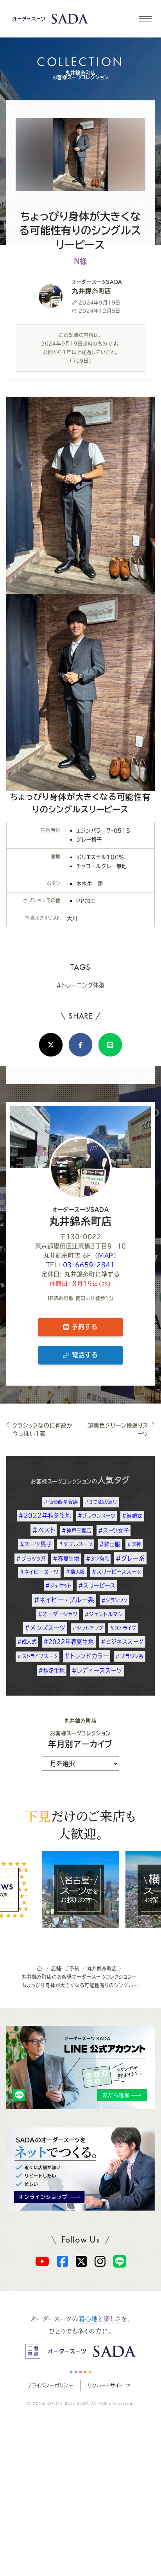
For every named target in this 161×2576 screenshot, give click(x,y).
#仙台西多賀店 (61, 1502)
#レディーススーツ (97, 1670)
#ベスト (44, 1530)
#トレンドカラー (87, 1656)
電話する (84, 1355)
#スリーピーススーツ (117, 1572)
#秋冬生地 (52, 1671)
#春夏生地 (66, 1559)
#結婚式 (132, 1516)
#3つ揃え (97, 1559)
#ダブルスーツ (76, 1544)
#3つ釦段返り (101, 1502)
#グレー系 (130, 1558)
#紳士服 (110, 1544)
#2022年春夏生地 (69, 1642)
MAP (106, 1255)
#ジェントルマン (104, 1614)
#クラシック (114, 1600)
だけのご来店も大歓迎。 (80, 1824)
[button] (145, 19)
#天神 (134, 1544)
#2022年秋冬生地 (45, 1515)
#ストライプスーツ (38, 1656)
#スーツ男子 (36, 1544)
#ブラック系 (31, 1559)
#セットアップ (88, 1628)
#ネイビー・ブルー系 (64, 1600)
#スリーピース (97, 1586)
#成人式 (27, 1642)
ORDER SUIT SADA (68, 2403)
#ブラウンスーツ (97, 1516)
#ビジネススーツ (122, 1642)
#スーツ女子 (114, 1530)
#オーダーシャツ (58, 1614)
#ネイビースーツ (39, 1572)
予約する (83, 1327)
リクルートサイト (105, 2385)
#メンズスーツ (45, 1628)
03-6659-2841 (89, 1265)
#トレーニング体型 (80, 985)
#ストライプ (123, 1628)
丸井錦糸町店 (81, 1217)
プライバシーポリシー (50, 2385)
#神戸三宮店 (77, 1530)
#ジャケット (58, 1586)
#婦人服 (75, 1572)
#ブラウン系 (130, 1656)
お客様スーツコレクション (61, 1481)
